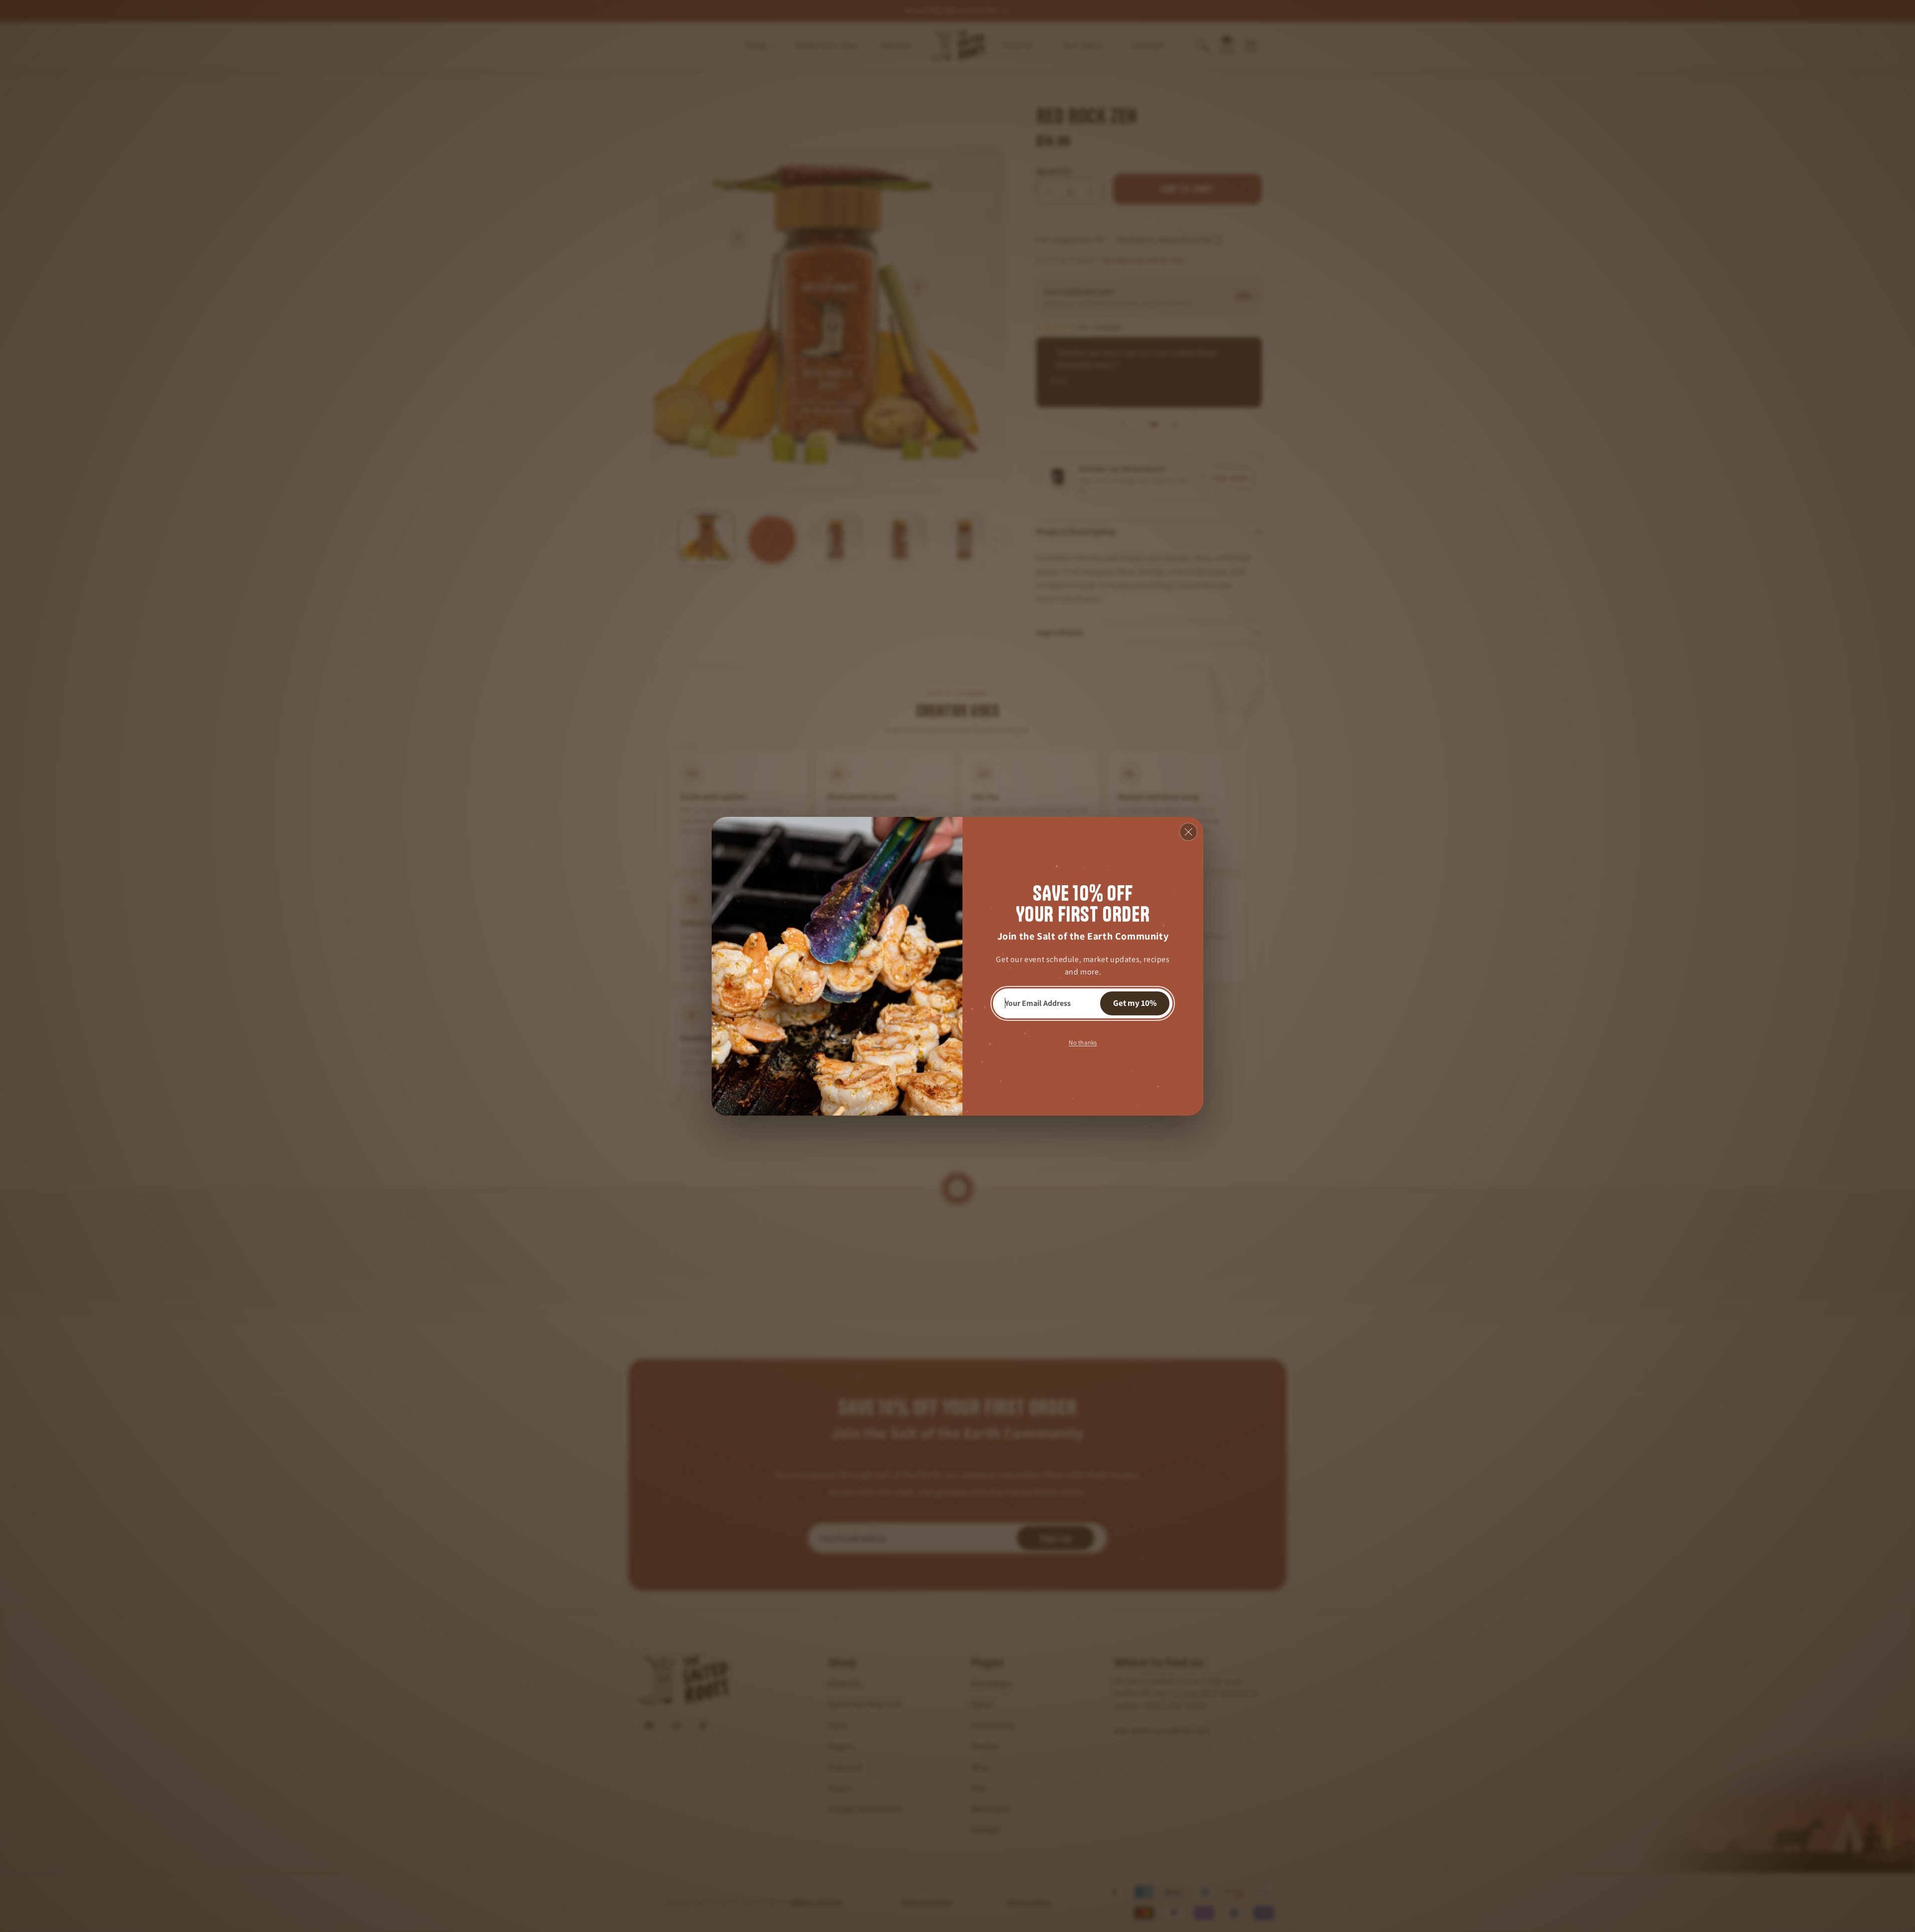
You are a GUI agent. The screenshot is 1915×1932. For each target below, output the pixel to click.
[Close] (1188, 832)
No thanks (1083, 1042)
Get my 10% (1135, 1003)
